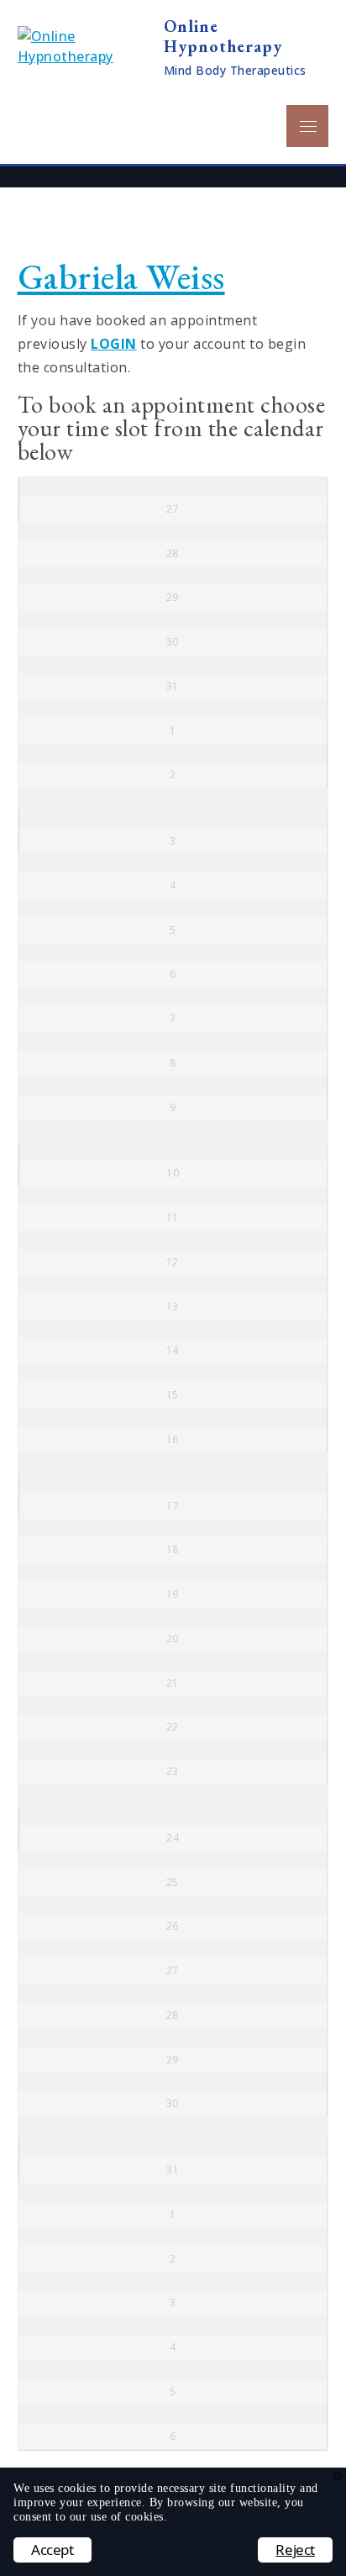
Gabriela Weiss (121, 277)
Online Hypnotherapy (223, 36)
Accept (52, 2550)
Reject (295, 2550)
